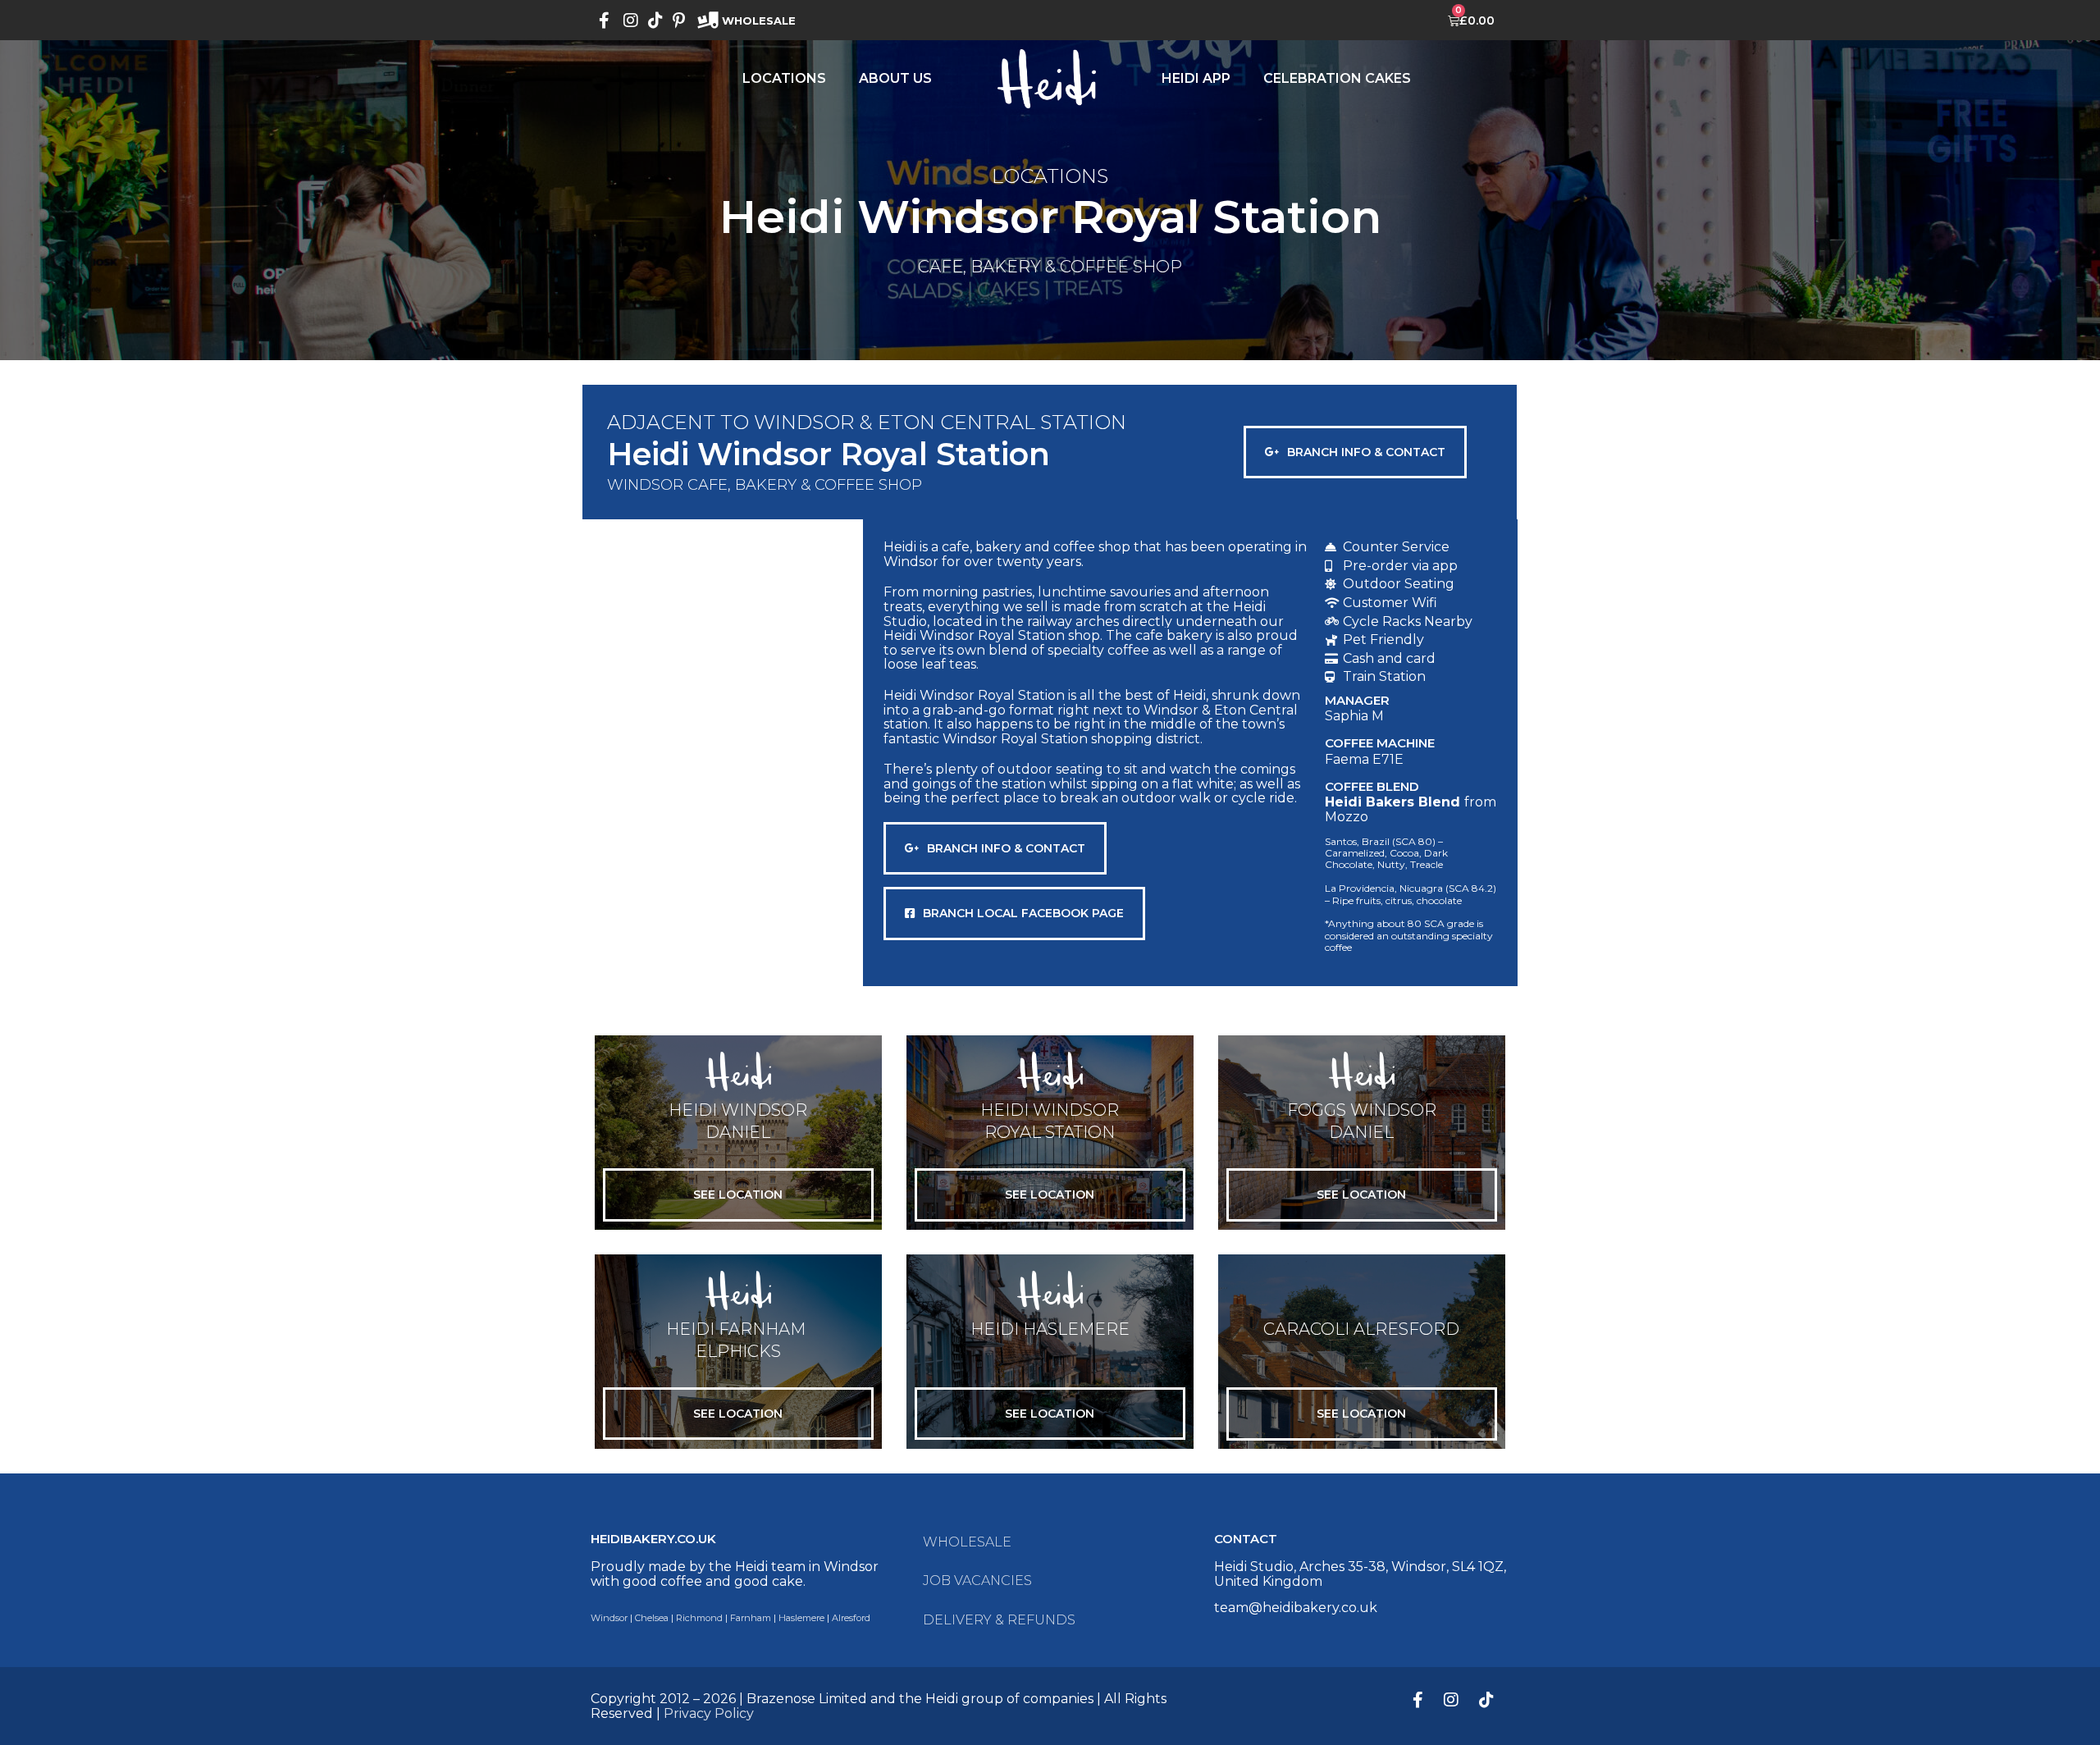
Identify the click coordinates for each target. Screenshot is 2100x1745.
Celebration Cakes (1337, 78)
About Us (895, 78)
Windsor (609, 1618)
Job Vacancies (977, 1581)
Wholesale (967, 1542)
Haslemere (801, 1618)
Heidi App (1196, 78)
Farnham (751, 1618)
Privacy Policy (709, 1713)
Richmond (699, 1618)
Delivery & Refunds (999, 1620)
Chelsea (652, 1618)
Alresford (851, 1618)
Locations (784, 78)
